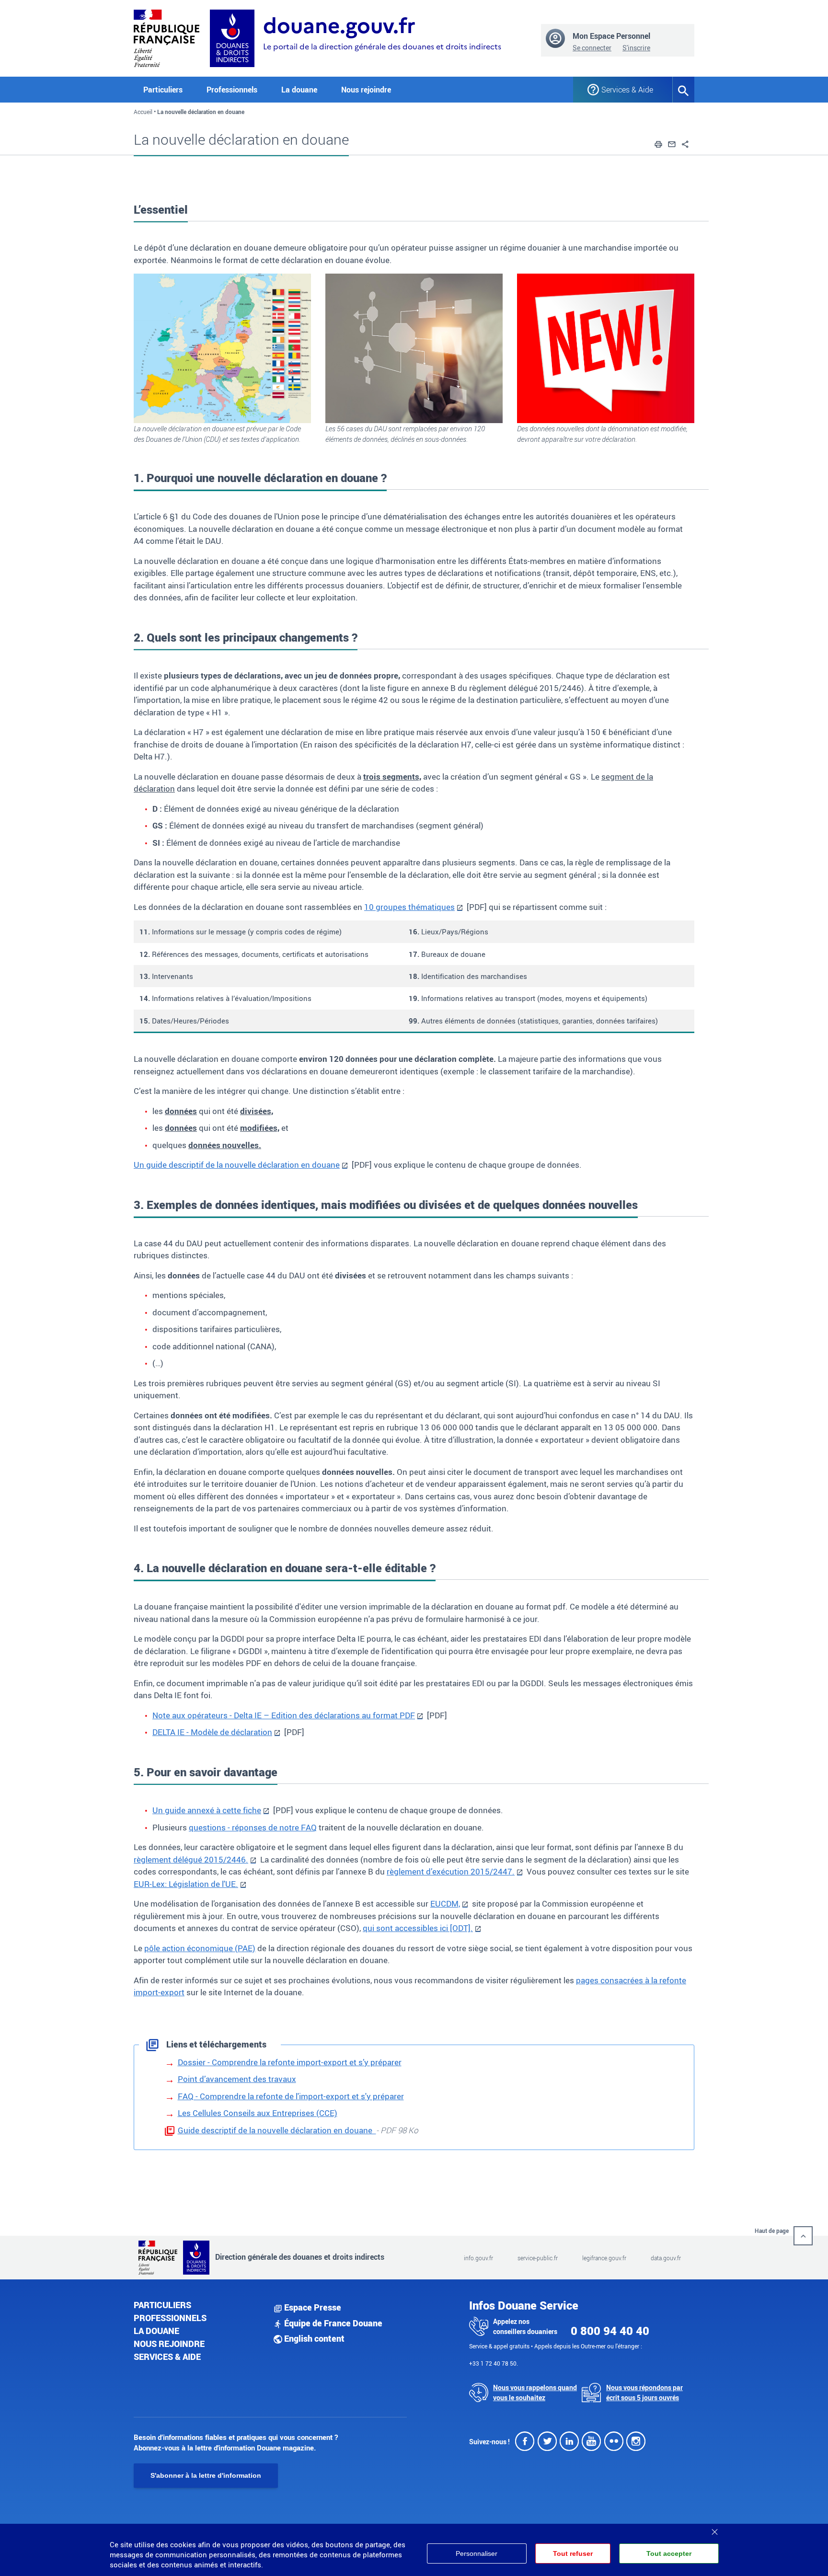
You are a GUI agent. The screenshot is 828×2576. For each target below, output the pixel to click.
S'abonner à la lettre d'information (206, 2475)
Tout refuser (573, 2553)
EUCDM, (445, 1903)
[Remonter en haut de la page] (803, 2236)
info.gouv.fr (478, 2258)
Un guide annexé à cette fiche (207, 1810)
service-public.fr (538, 2258)
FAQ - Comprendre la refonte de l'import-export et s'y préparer (291, 2096)
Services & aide (167, 2357)
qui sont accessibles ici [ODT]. (418, 1928)
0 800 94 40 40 (610, 2331)
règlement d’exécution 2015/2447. (451, 1871)
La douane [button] (299, 90)
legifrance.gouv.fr (604, 2258)
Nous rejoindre (366, 90)
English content (313, 2338)
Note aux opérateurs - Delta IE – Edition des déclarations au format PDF (284, 1715)
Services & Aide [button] (627, 90)
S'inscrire (636, 48)
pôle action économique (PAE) (200, 1948)
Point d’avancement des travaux (237, 2079)
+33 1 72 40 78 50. (494, 2363)
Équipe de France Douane (332, 2323)
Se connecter (592, 48)
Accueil (143, 112)
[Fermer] (714, 2529)
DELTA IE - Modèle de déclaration (212, 1732)
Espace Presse (312, 2307)
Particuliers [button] (163, 90)
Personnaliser (477, 2553)
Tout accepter (669, 2553)
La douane (156, 2331)
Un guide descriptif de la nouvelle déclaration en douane (237, 1165)
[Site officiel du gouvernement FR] (167, 37)
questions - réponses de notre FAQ (253, 1827)
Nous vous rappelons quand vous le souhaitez (535, 2392)
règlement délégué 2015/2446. (191, 1859)
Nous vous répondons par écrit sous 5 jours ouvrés (644, 2392)
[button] (658, 143)
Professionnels (170, 2318)
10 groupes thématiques (409, 907)
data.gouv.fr (666, 2258)
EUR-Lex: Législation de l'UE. (186, 1884)
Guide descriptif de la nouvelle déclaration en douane (277, 2130)
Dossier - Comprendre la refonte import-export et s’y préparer (290, 2062)
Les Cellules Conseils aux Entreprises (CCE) (258, 2113)
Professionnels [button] (232, 90)
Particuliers (162, 2305)
